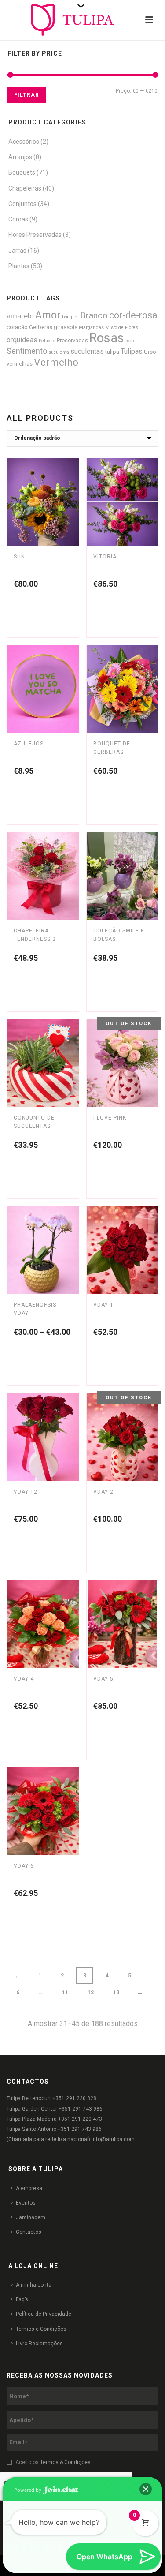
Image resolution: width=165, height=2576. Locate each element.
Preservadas (72, 340)
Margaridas (91, 328)
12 (91, 1992)
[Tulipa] (82, 20)
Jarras (17, 251)
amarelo (20, 316)
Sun (19, 557)
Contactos (29, 2232)
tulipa (112, 352)
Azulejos (29, 744)
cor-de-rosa (133, 315)
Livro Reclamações (39, 2344)
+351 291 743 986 (81, 2109)
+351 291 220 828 (74, 2098)
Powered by (28, 2490)
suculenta (59, 352)
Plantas (19, 266)
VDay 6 (24, 1866)
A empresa (29, 2188)
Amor (48, 315)
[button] (146, 2489)
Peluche (47, 341)
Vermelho (56, 362)
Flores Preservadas (35, 235)
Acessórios (24, 142)
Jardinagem (31, 2217)
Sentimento (27, 351)
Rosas (107, 338)
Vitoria (105, 557)
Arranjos (20, 157)
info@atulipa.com (113, 2139)
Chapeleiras (25, 188)
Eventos (26, 2203)
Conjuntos (22, 204)
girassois (66, 327)
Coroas (18, 219)
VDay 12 (26, 1492)
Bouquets (22, 172)
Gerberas (41, 327)
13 (116, 1992)
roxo (130, 341)
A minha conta (34, 2285)
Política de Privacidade (44, 2314)
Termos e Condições (41, 2329)
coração (17, 327)
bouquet (70, 317)
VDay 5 (103, 1679)
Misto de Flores (122, 328)
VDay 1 (103, 1305)
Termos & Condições (65, 2462)
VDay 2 (103, 1492)
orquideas (22, 340)
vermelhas (20, 364)
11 (65, 1992)
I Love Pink (110, 1118)
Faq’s (22, 2299)
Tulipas (132, 351)
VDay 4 (24, 1679)
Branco (94, 316)
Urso (150, 352)
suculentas (87, 351)
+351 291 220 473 (80, 2119)
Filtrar (27, 95)
